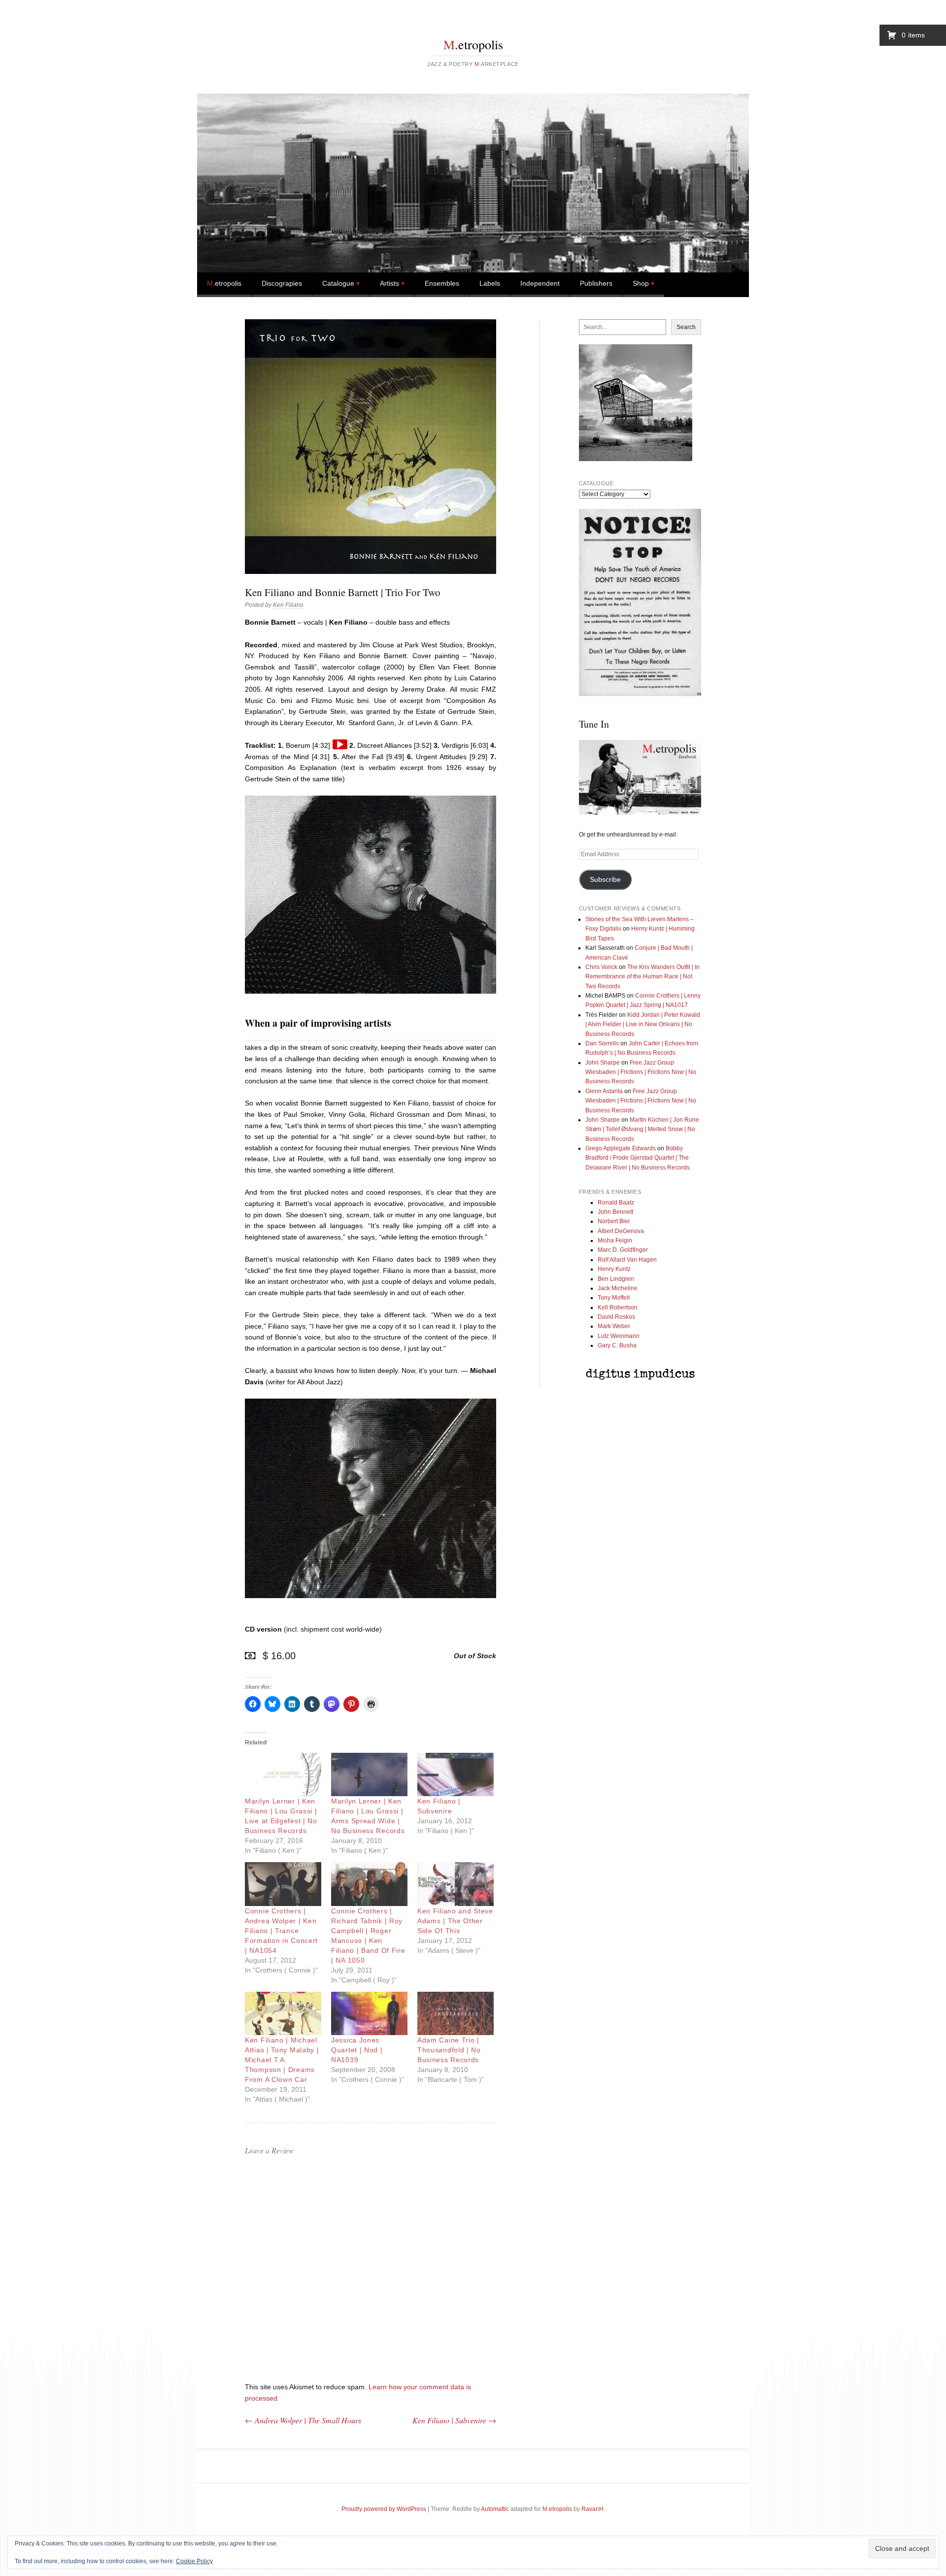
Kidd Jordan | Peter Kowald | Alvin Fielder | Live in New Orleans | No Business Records (643, 1024)
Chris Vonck (601, 967)
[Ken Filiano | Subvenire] (456, 1775)
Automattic (495, 2509)
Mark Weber (614, 1326)
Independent (540, 283)
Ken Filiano (288, 605)
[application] (340, 744)
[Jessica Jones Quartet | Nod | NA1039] (369, 2014)
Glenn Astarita (604, 1091)
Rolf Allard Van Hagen (627, 1260)
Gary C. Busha (617, 1345)
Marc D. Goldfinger (623, 1250)
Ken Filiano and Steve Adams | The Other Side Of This (455, 1921)
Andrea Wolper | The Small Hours (303, 2420)
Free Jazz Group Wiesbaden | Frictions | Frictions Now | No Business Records (641, 1072)
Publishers (596, 283)
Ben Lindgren (616, 1279)
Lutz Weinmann (619, 1336)
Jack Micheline (618, 1288)
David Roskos (616, 1317)
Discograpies (282, 283)
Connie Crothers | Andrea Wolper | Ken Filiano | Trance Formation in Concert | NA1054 (281, 1931)
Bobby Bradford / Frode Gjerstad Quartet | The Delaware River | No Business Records (638, 1158)
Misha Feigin (615, 1240)
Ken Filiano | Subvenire (454, 2420)
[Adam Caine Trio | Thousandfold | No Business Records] (456, 2014)
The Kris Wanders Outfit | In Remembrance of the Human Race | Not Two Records (642, 977)
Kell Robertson (618, 1307)
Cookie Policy (194, 2561)
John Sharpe (603, 1063)
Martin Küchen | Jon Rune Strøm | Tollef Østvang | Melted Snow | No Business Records (642, 1129)
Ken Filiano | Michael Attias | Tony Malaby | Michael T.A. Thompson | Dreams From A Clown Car (282, 2060)
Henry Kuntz (614, 1269)
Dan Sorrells (602, 1043)
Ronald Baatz (616, 1203)
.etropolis (473, 44)
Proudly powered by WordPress (384, 2509)
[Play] (340, 744)
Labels (490, 283)
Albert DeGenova (621, 1231)
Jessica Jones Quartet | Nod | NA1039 (357, 2050)
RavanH (592, 2509)
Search (686, 327)
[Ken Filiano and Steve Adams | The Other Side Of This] (456, 1884)
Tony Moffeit (614, 1298)
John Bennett (615, 1212)
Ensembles (442, 283)
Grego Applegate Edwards (621, 1148)
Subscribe (605, 880)
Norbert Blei (614, 1221)
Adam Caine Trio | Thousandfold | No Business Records (449, 2050)
